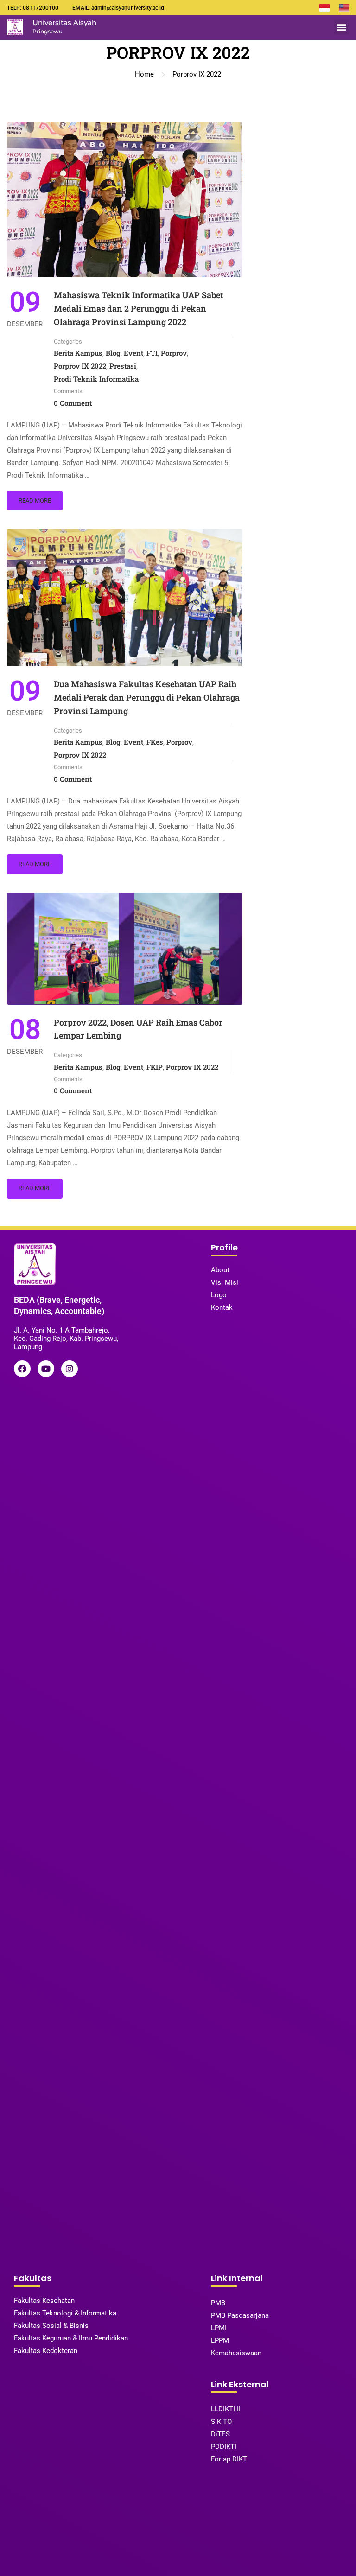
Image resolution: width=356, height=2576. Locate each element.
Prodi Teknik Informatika (96, 379)
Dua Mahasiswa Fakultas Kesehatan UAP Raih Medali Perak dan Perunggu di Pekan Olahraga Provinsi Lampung (147, 697)
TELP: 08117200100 (33, 8)
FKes (155, 742)
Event (133, 353)
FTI (152, 353)
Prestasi (123, 366)
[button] (341, 27)
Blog (113, 353)
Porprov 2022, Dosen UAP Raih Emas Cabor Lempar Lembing (138, 1029)
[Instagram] (70, 1369)
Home (144, 74)
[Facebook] (22, 1369)
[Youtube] (46, 1369)
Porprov (174, 353)
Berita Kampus (78, 353)
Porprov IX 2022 (80, 366)
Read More (35, 501)
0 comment (73, 403)
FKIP (155, 1067)
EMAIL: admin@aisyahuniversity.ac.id (118, 8)
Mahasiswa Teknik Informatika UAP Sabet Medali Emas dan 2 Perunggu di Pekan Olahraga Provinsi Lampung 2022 (138, 308)
